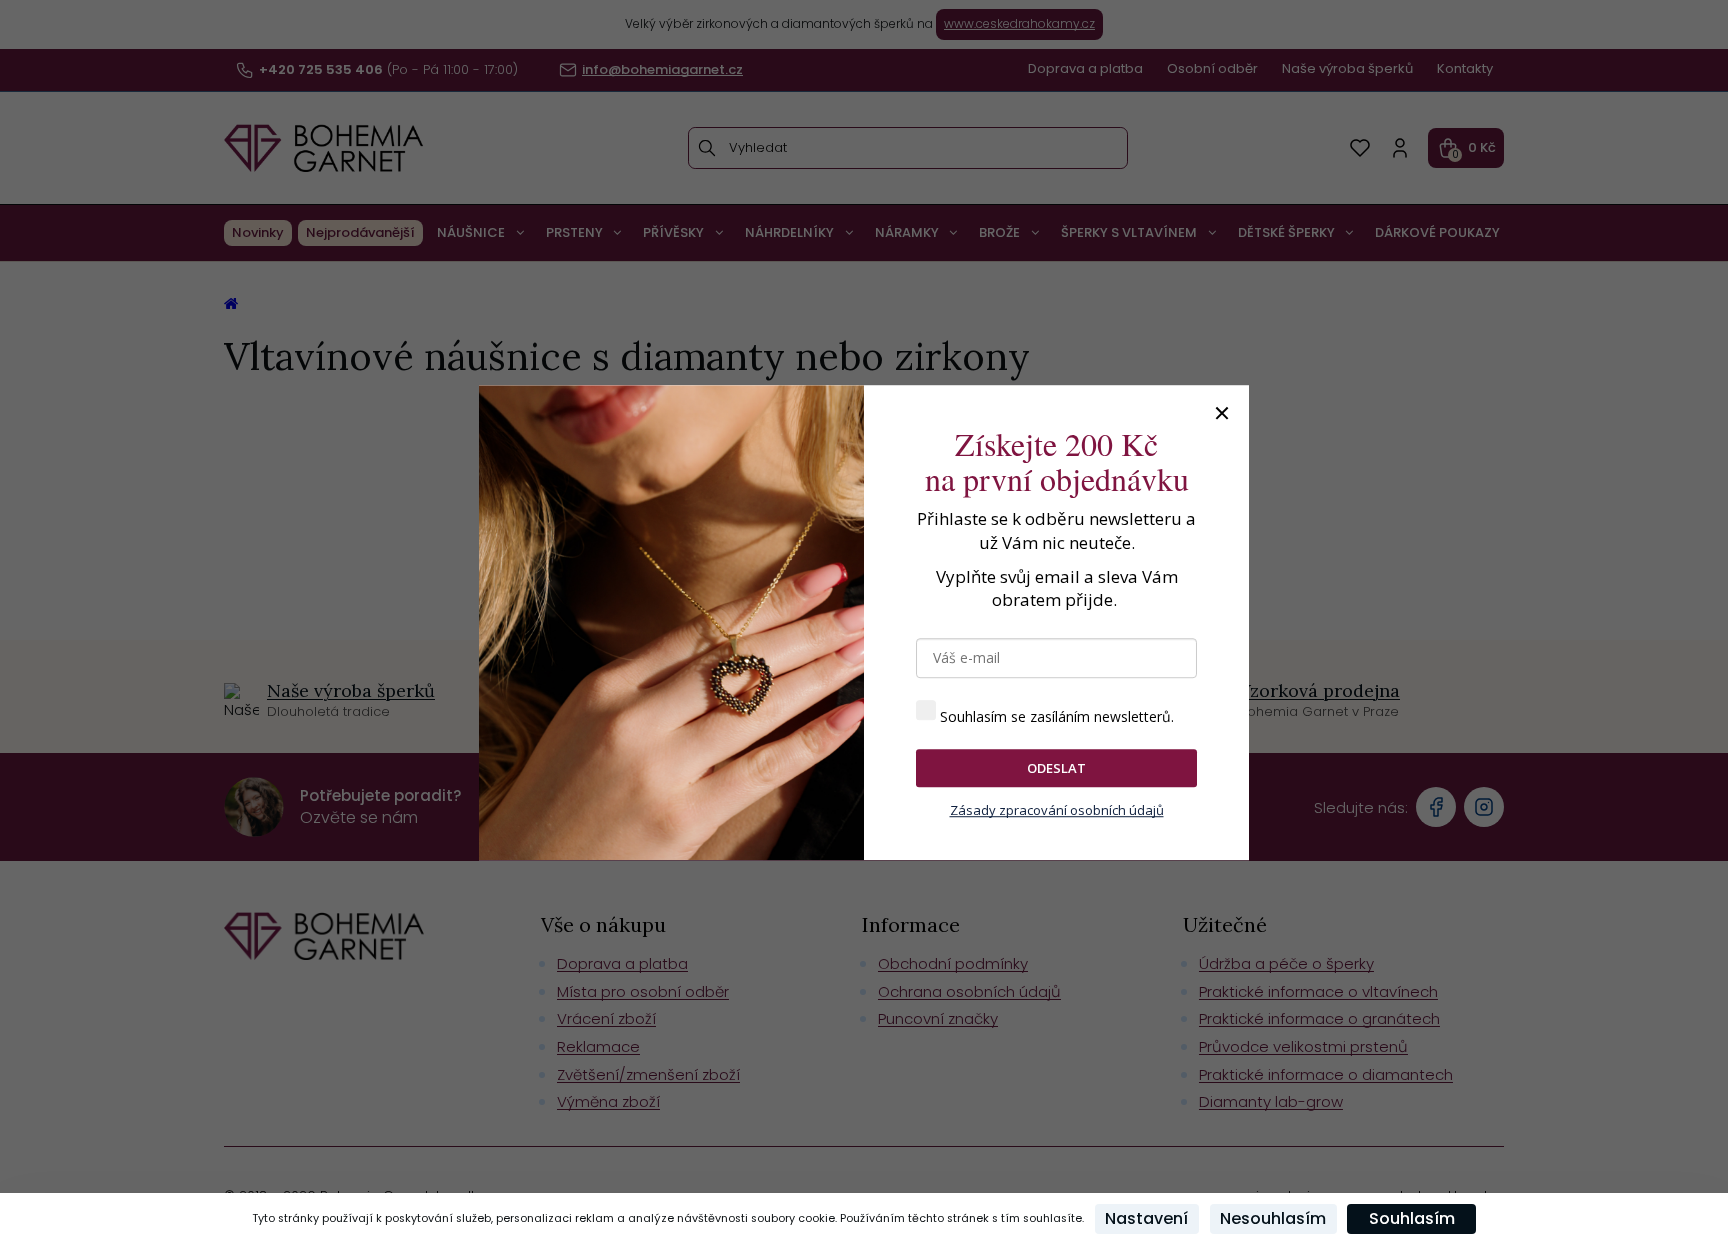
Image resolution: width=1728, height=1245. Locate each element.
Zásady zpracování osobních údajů (1057, 811)
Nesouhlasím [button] (1273, 1218)
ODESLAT (1056, 768)
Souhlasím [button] (1412, 1218)
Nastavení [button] (1146, 1218)
